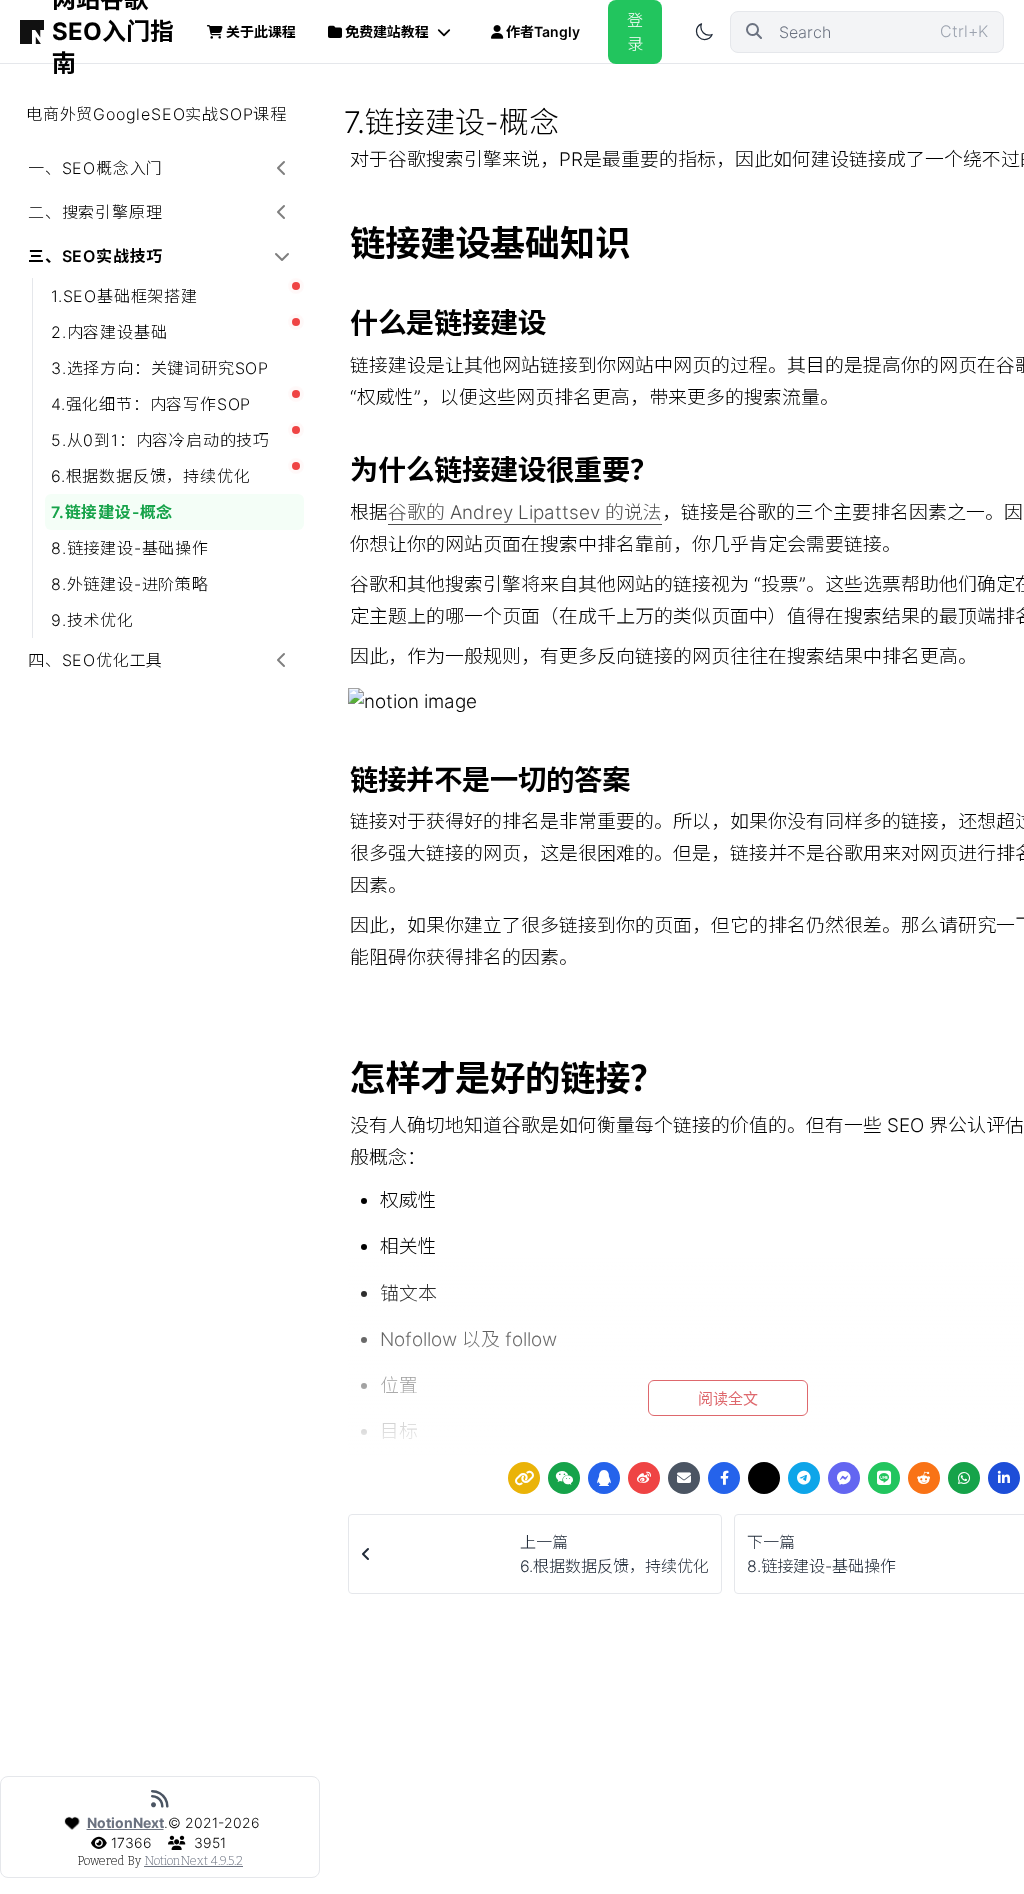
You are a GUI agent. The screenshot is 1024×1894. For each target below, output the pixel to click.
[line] (884, 1478)
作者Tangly (543, 31)
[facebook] (724, 1478)
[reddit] (924, 1478)
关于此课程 (261, 31)
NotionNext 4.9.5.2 (193, 1861)
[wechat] (564, 1478)
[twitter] (764, 1478)
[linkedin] (1004, 1478)
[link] (524, 1478)
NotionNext (125, 1822)
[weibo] (644, 1478)
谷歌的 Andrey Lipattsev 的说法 (525, 512)
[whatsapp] (964, 1478)
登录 (635, 32)
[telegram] (804, 1478)
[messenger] (844, 1478)
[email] (684, 1478)
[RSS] (160, 1799)
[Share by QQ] (604, 1478)
